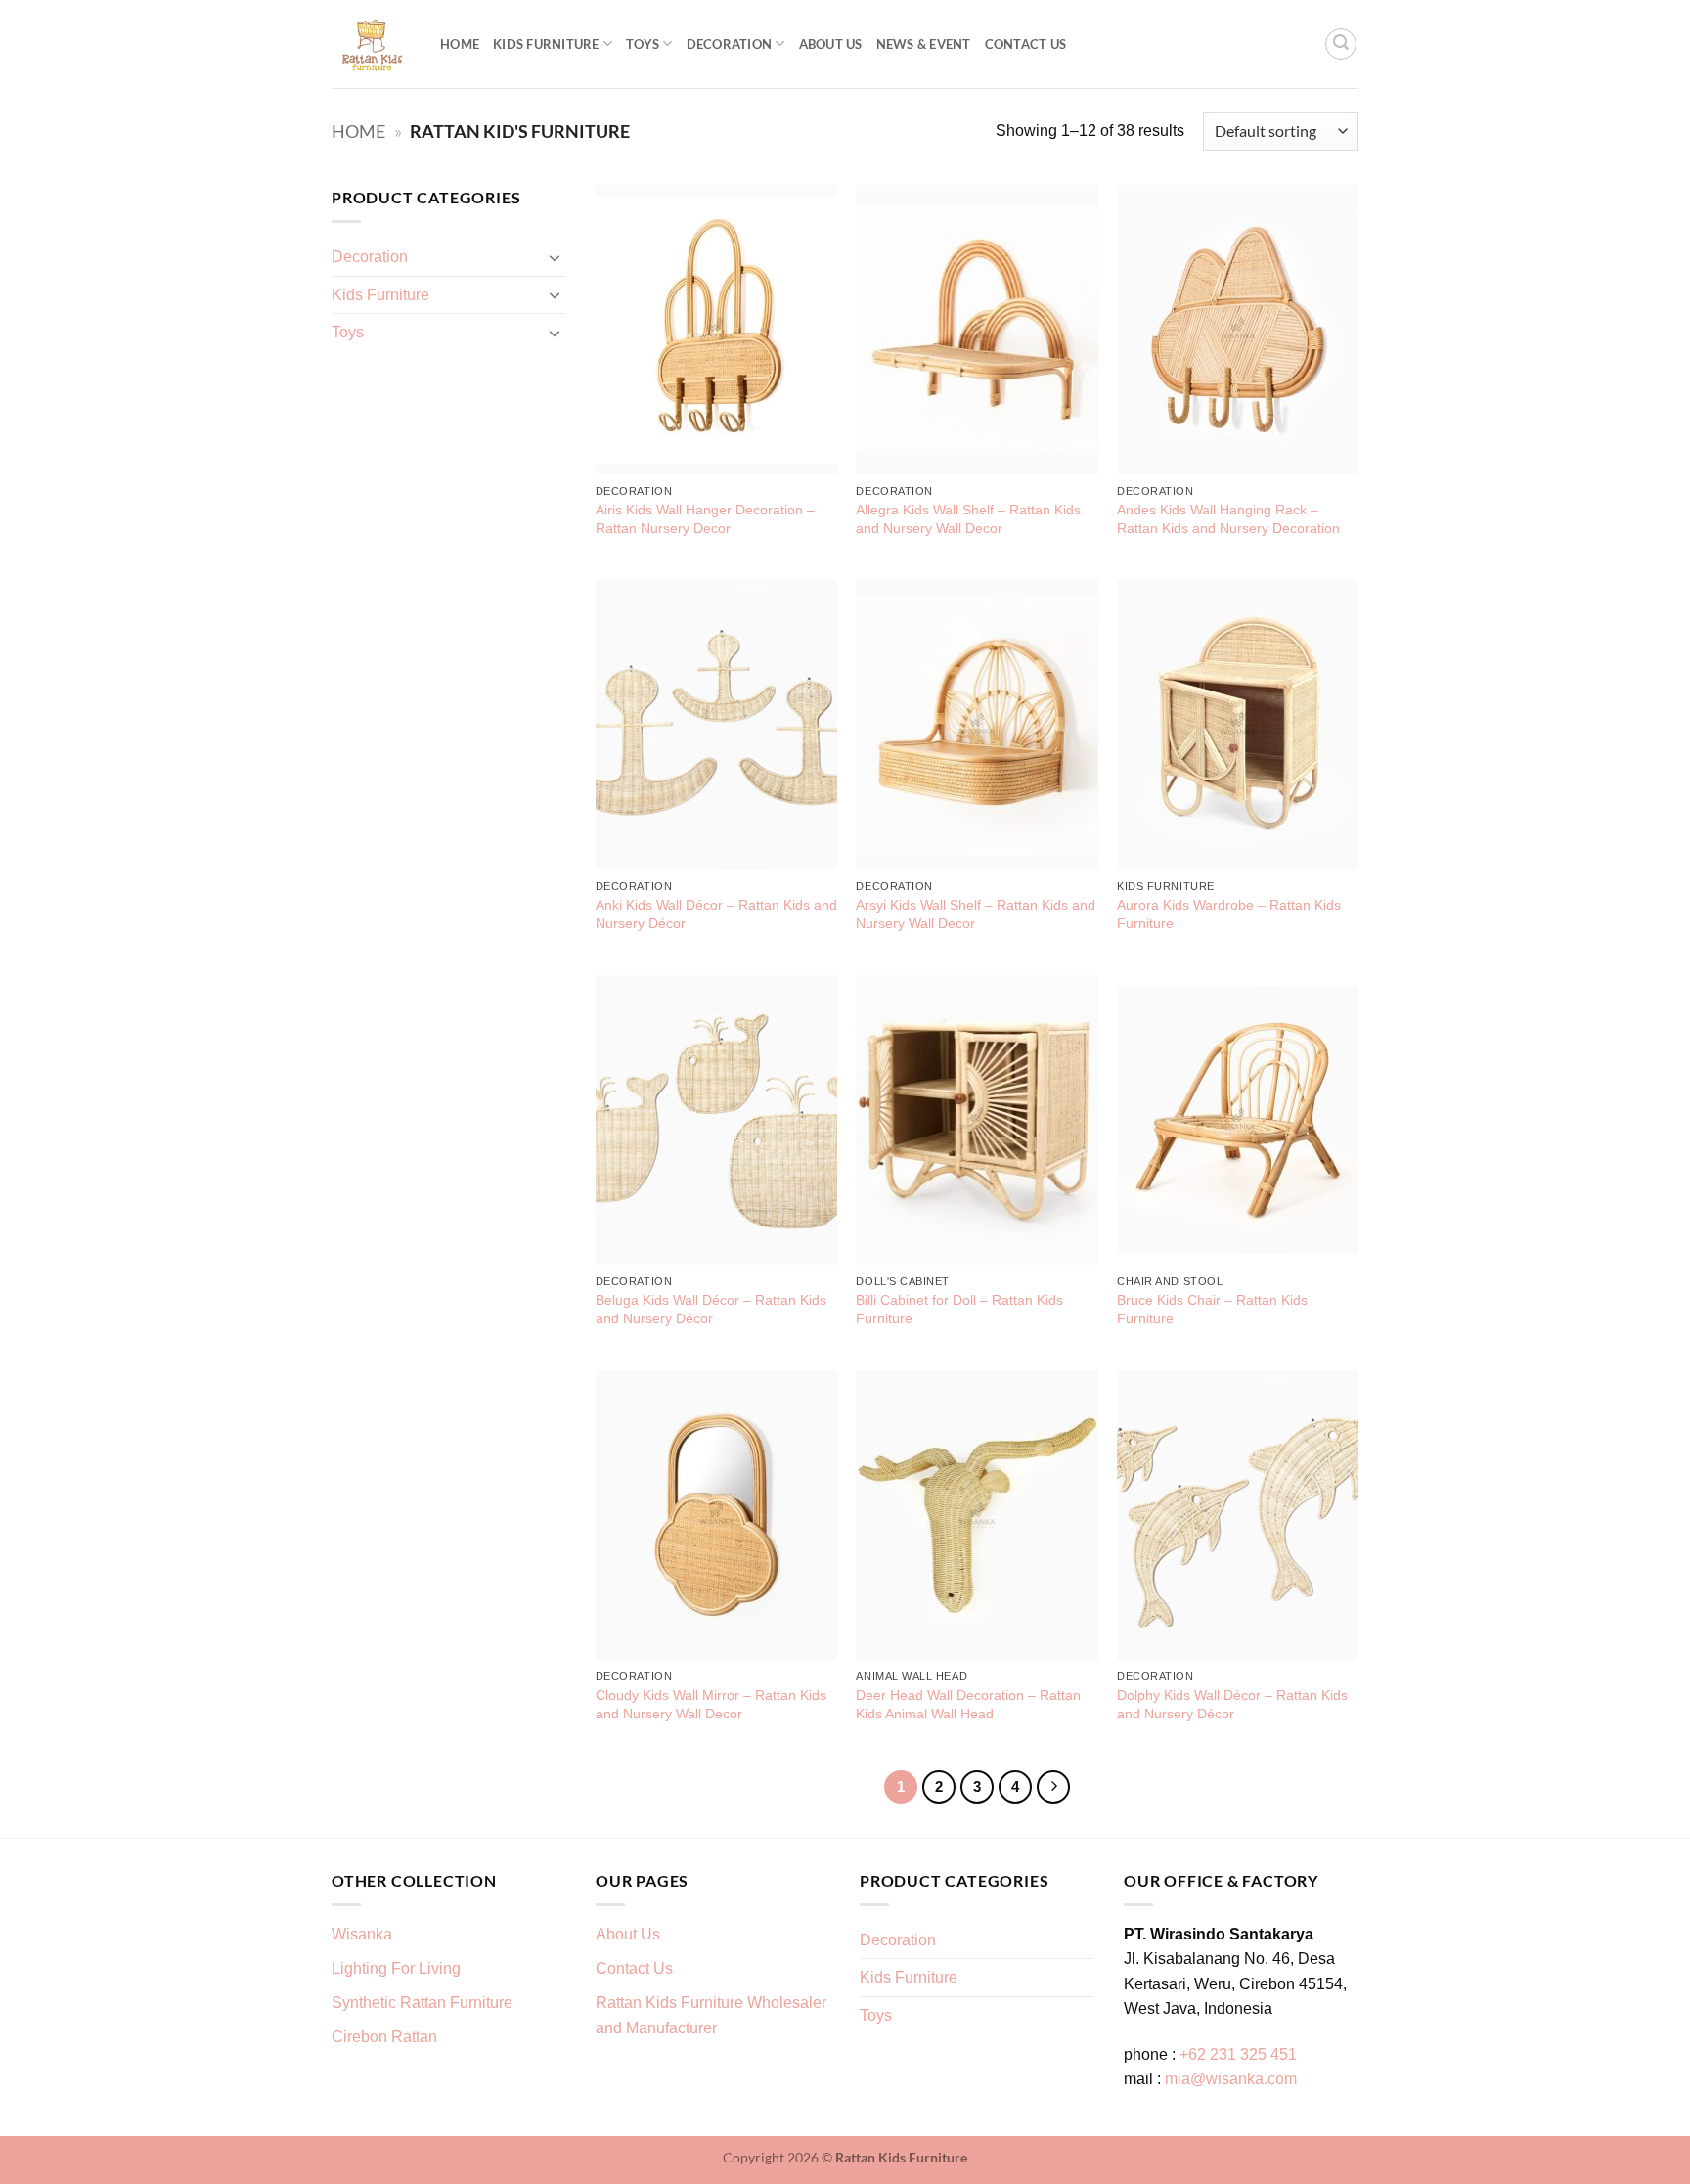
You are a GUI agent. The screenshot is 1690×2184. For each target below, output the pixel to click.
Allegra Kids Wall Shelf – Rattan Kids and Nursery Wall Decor (968, 519)
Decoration (730, 44)
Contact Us (1026, 44)
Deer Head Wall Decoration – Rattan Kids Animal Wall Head (968, 1704)
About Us (831, 44)
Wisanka (364, 1934)
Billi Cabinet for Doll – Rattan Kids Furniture (959, 1309)
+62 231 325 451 (1238, 2054)
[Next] (1053, 1787)
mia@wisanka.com (1231, 2079)
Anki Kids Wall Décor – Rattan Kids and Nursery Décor (716, 914)
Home (460, 44)
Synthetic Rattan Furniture (424, 2003)
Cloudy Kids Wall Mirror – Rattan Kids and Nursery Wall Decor (711, 1704)
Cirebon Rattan (384, 2037)
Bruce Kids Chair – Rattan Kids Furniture (1212, 1309)
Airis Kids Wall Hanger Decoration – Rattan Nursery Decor (705, 519)
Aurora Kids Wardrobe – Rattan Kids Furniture (1229, 914)
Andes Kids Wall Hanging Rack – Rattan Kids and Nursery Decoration (1228, 519)
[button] (1341, 44)
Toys (643, 44)
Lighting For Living (396, 1968)
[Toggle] (555, 257)
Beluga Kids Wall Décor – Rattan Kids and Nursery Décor (711, 1309)
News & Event (924, 44)
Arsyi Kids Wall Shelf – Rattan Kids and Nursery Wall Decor (976, 914)
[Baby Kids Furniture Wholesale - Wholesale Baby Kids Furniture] (371, 45)
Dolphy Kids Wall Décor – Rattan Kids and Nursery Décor (1232, 1704)
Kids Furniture (546, 44)
